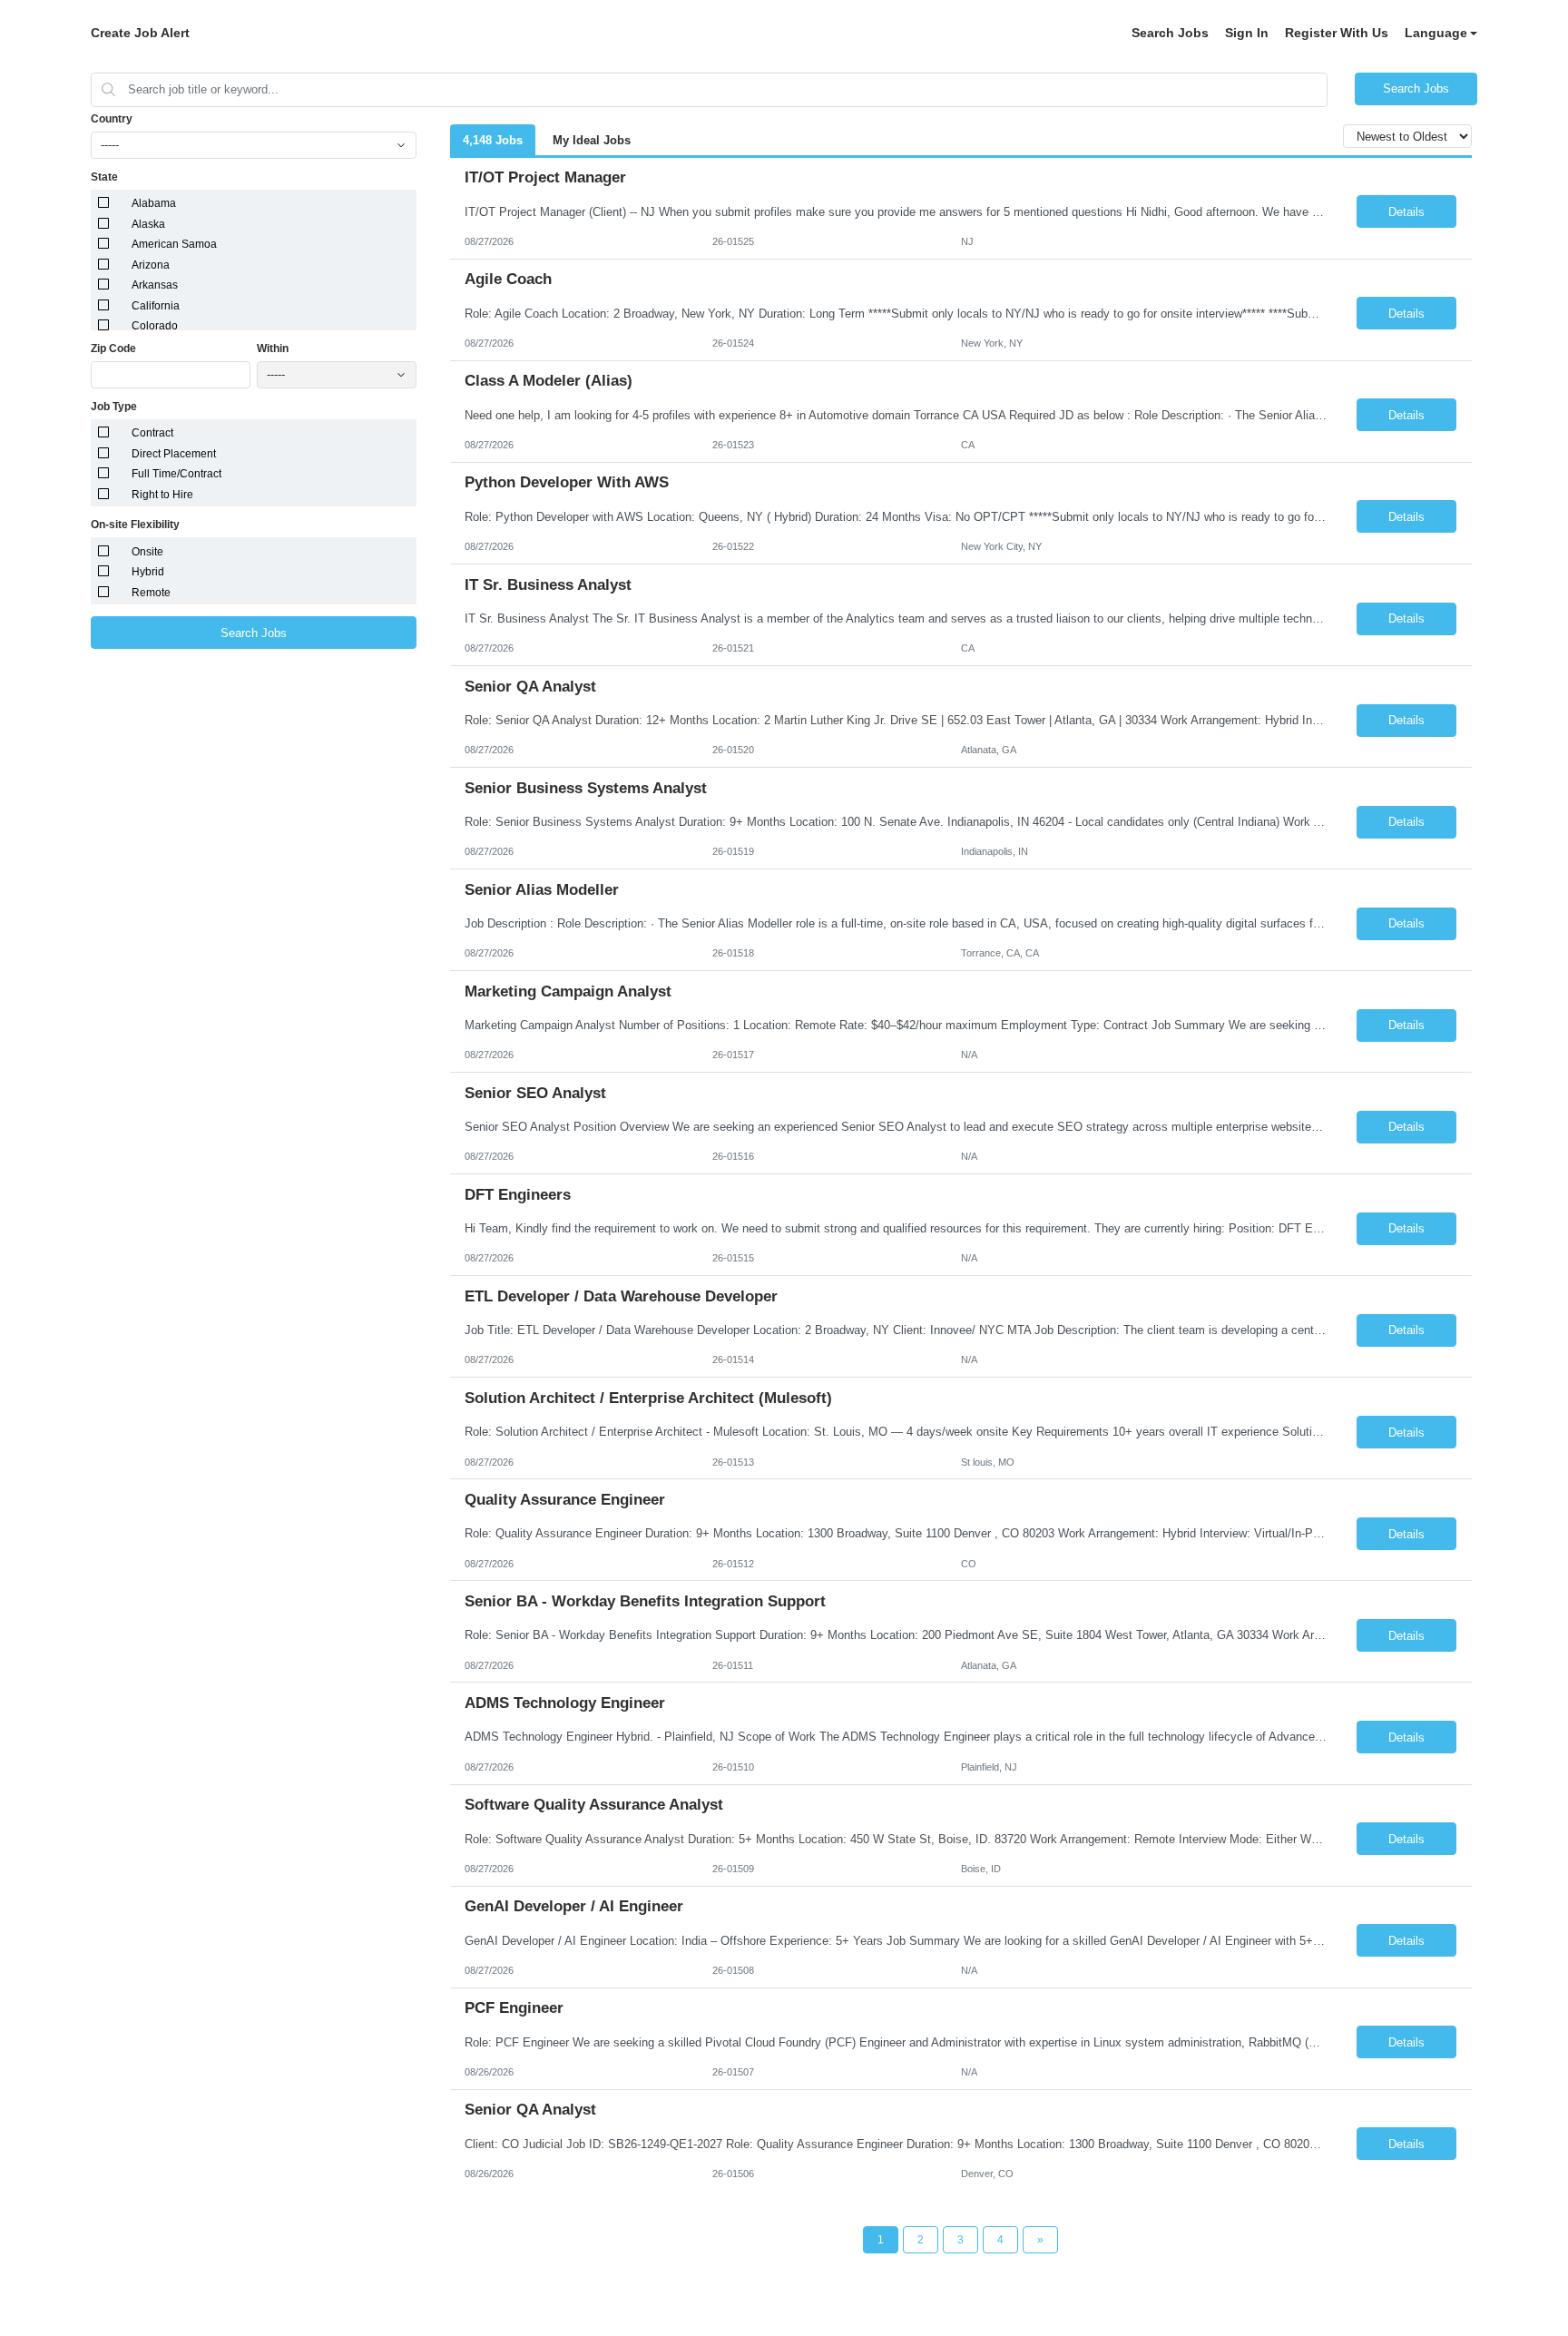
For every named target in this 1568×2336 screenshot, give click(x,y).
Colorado (155, 326)
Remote (151, 593)
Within (273, 348)
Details (1406, 212)
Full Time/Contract (176, 474)
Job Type (114, 407)
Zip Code (113, 348)
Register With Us (1337, 33)
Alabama (154, 203)
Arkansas (155, 285)
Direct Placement (174, 454)
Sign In (1247, 33)
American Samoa (174, 244)
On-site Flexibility (135, 525)
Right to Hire (162, 495)
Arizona (151, 265)
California (156, 306)
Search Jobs (1170, 33)
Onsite (147, 552)
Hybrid (148, 572)
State (104, 177)
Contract (152, 433)
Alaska (148, 224)
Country (112, 119)
